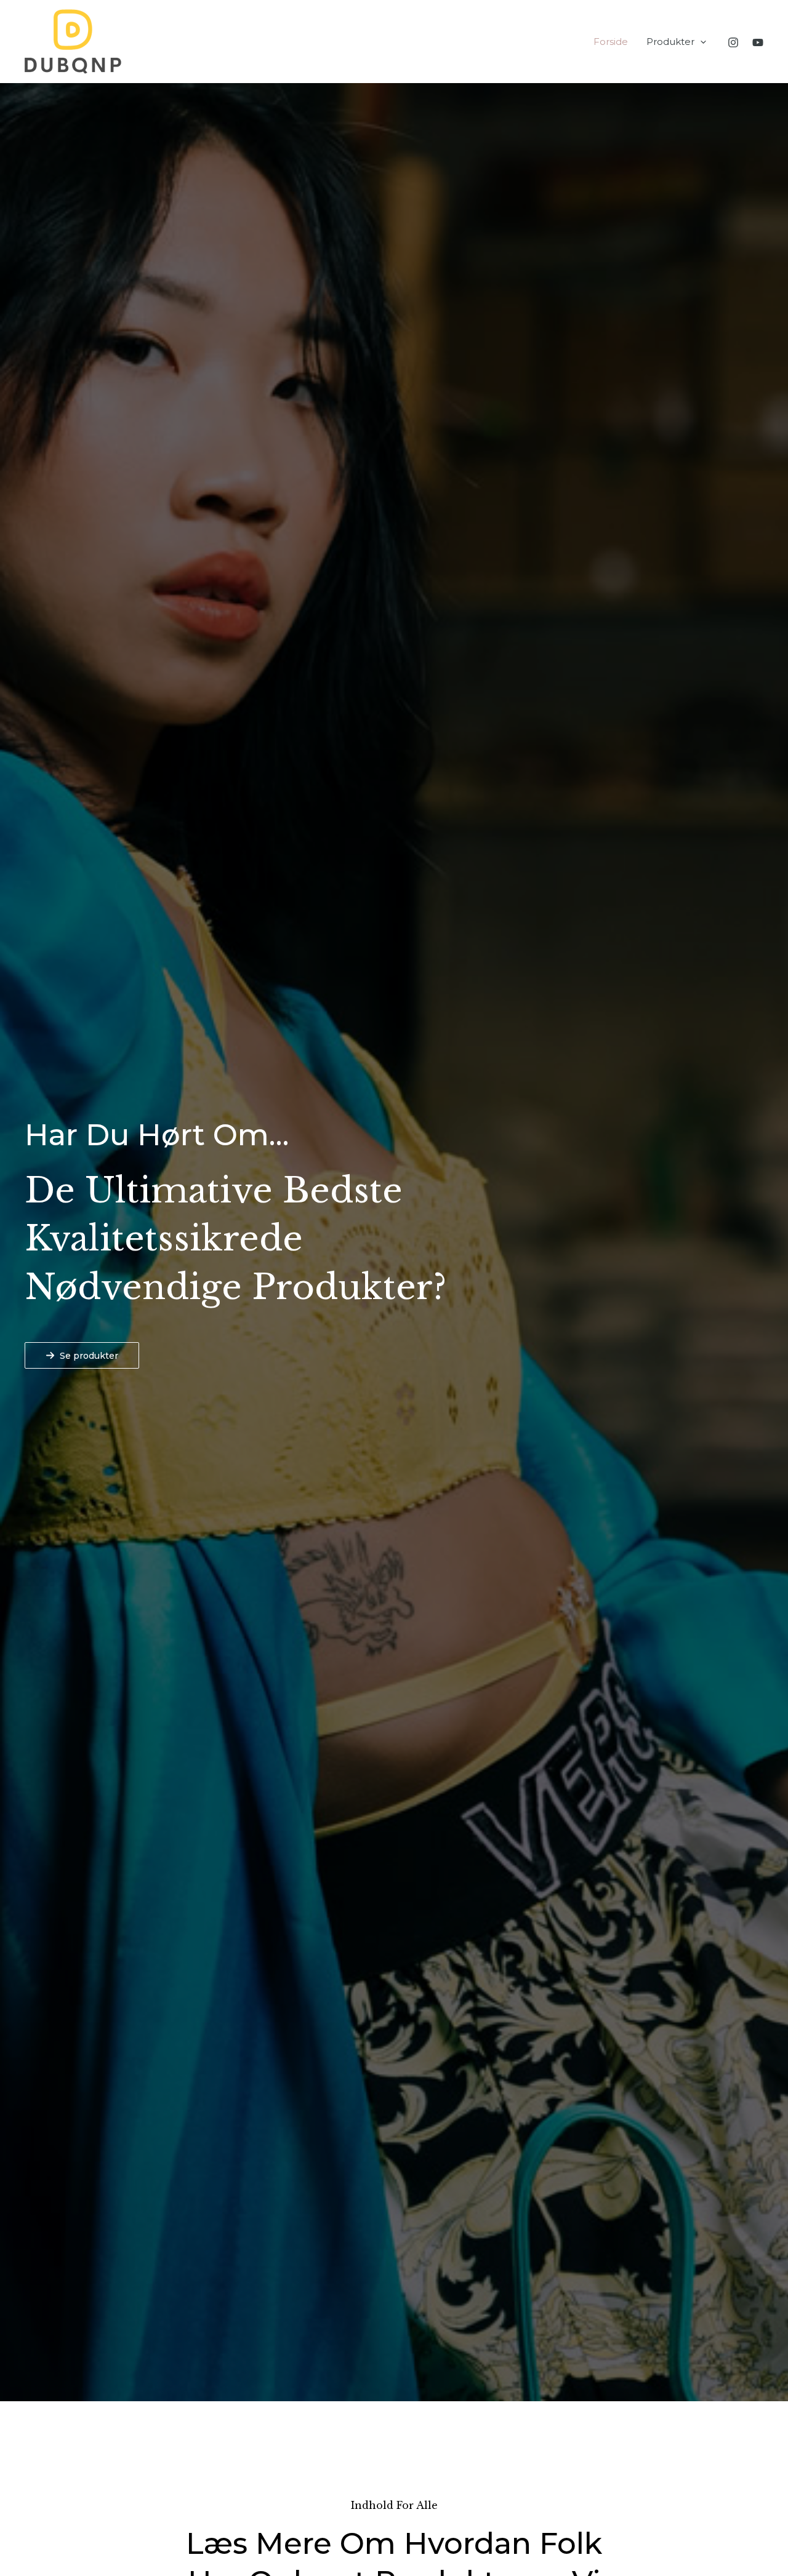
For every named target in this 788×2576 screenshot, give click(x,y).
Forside (611, 42)
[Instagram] (733, 42)
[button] (700, 42)
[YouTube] (758, 42)
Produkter (670, 42)
